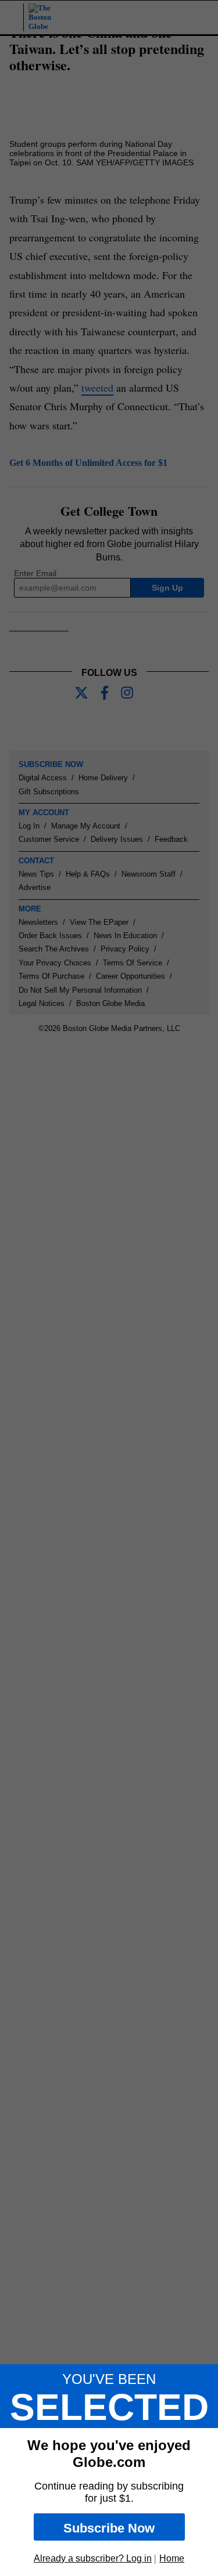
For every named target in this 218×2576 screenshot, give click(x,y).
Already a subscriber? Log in (93, 2558)
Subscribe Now (109, 2528)
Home (172, 2558)
